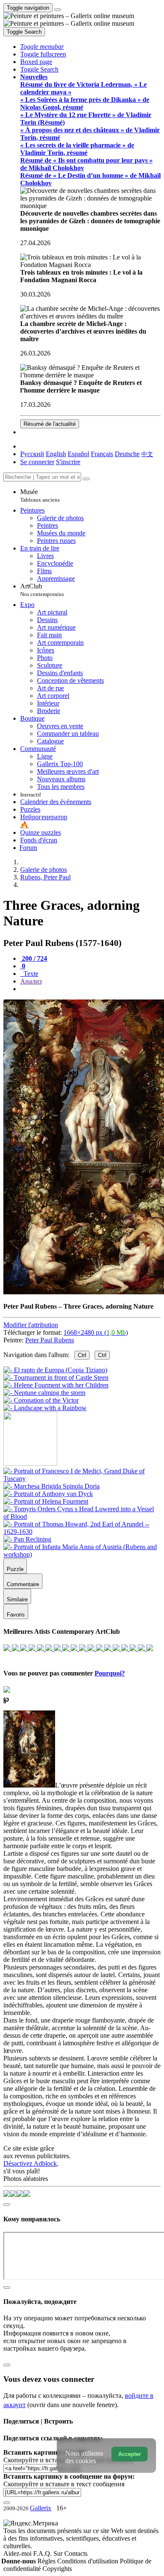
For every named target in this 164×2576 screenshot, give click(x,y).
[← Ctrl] (45, 1408)
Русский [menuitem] (32, 454)
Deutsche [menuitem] (127, 454)
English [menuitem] (56, 454)
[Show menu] (58, 10)
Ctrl (82, 1355)
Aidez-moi (18, 2553)
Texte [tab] (30, 974)
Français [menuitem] (102, 454)
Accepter (130, 2454)
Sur (59, 2553)
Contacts (76, 2553)
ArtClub (42, 590)
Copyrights (57, 2569)
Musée (40, 496)
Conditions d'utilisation (89, 2561)
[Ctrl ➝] (82, 1479)
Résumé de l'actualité (50, 424)
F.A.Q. (43, 2553)
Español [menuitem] (78, 454)
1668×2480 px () (96, 1332)
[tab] (34, 958)
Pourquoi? (110, 1673)
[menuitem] (147, 454)
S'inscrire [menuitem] (68, 462)
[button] (42, 47)
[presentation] (90, 989)
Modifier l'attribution (31, 1325)
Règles (47, 2561)
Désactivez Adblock (30, 2163)
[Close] (86, 479)
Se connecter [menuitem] (37, 462)
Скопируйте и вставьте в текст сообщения (64, 2484)
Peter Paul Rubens (50, 1340)
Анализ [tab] (31, 981)
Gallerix (41, 2508)
